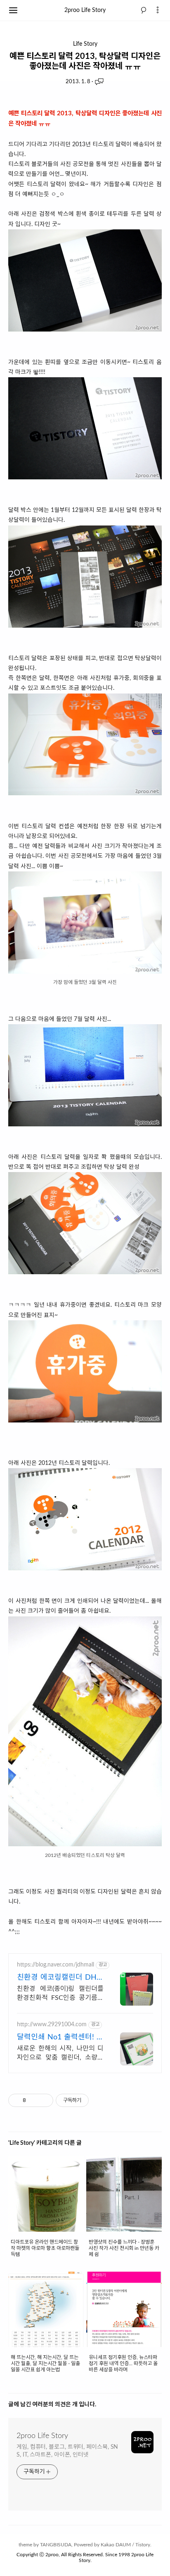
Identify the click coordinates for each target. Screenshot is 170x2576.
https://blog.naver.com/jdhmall (55, 1965)
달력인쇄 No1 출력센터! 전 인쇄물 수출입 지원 (60, 2038)
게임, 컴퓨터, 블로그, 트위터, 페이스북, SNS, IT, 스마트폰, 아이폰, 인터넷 (67, 2451)
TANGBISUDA (56, 2545)
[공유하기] (34, 2100)
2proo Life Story (85, 10)
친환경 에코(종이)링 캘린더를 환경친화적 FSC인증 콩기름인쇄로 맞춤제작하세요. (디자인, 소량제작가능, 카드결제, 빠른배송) (60, 1994)
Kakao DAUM (116, 2545)
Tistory (143, 2545)
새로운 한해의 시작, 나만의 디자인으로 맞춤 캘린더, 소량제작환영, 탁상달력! (60, 2054)
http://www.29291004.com (52, 2025)
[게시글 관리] (44, 2100)
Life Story (85, 44)
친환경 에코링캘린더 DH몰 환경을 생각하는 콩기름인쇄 (60, 1978)
